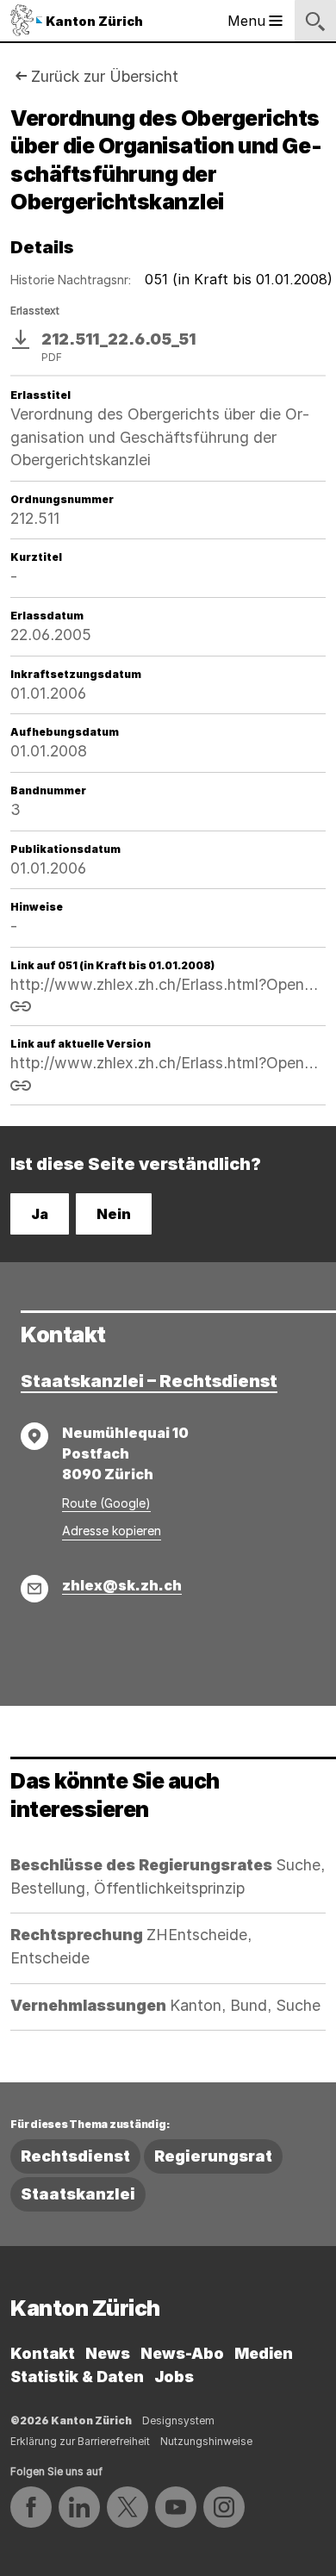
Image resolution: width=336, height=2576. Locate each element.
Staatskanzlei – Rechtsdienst (149, 1381)
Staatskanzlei (78, 2194)
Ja (40, 1214)
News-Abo (182, 2353)
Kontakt (43, 2353)
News (108, 2353)
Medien (264, 2353)
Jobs (174, 2377)
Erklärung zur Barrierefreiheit (80, 2441)
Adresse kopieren (112, 1531)
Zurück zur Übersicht (105, 76)
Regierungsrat (213, 2156)
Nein (114, 1214)
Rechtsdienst (75, 2156)
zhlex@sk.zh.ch (122, 1585)
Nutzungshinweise (206, 2441)
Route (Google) (106, 1503)
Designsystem (178, 2420)
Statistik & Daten (77, 2377)
